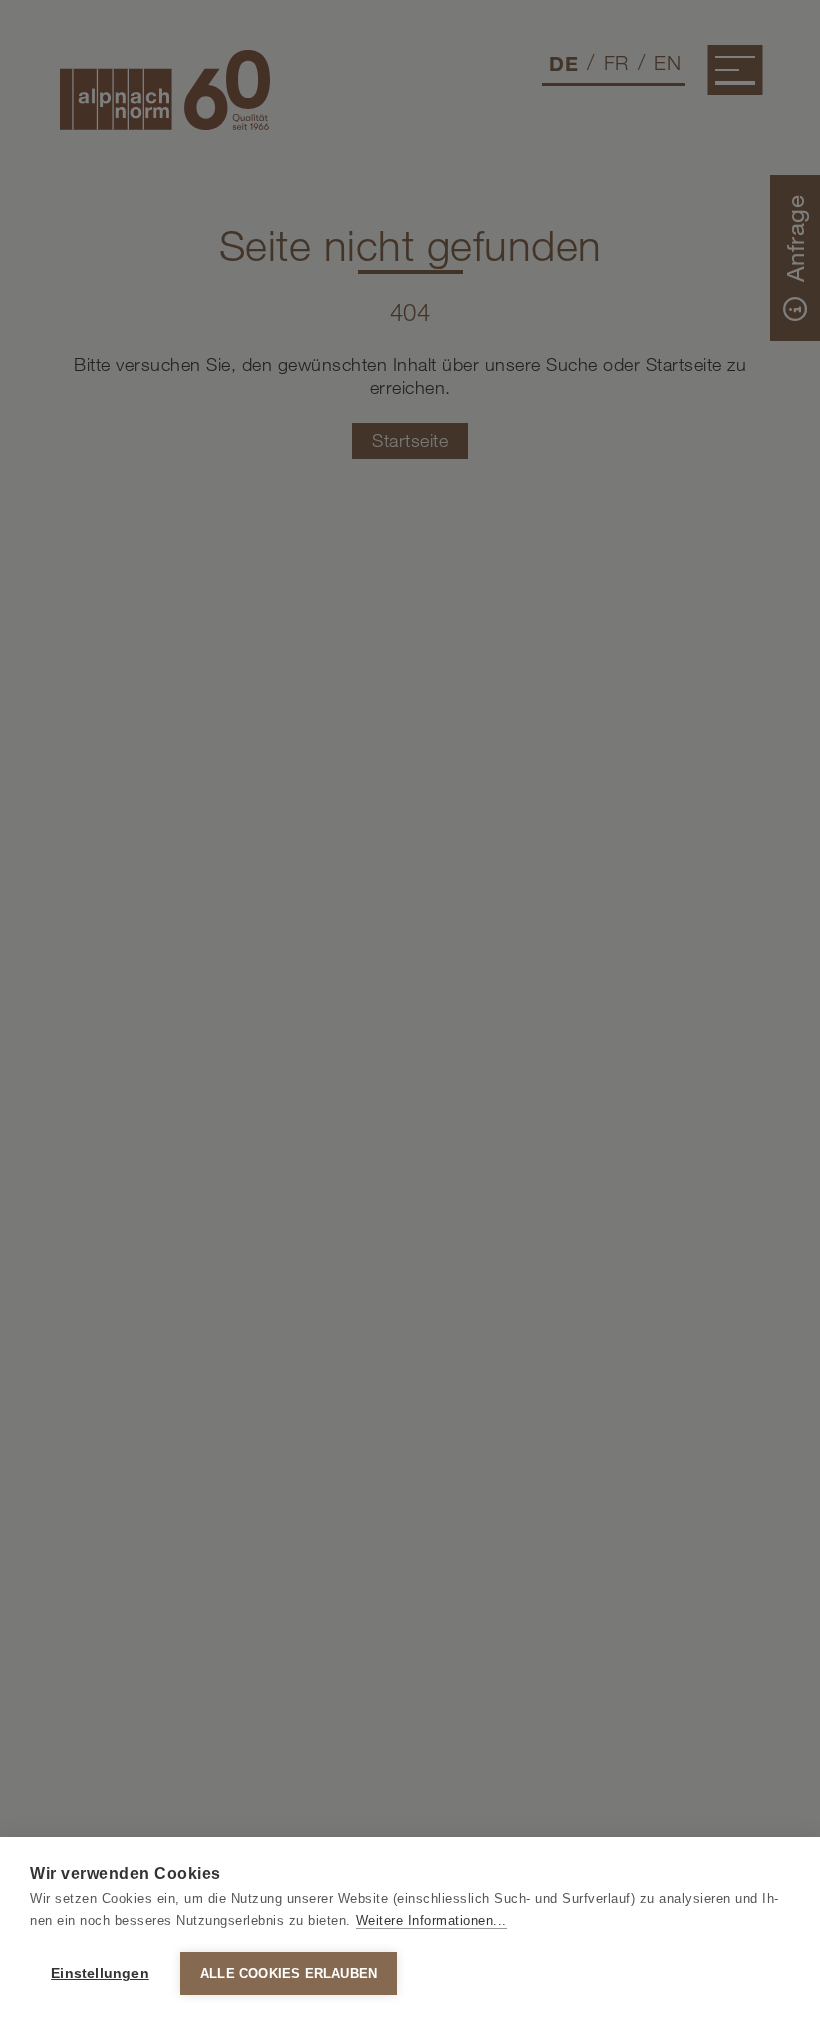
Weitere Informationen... (431, 1920)
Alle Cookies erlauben (288, 1973)
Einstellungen (100, 1973)
